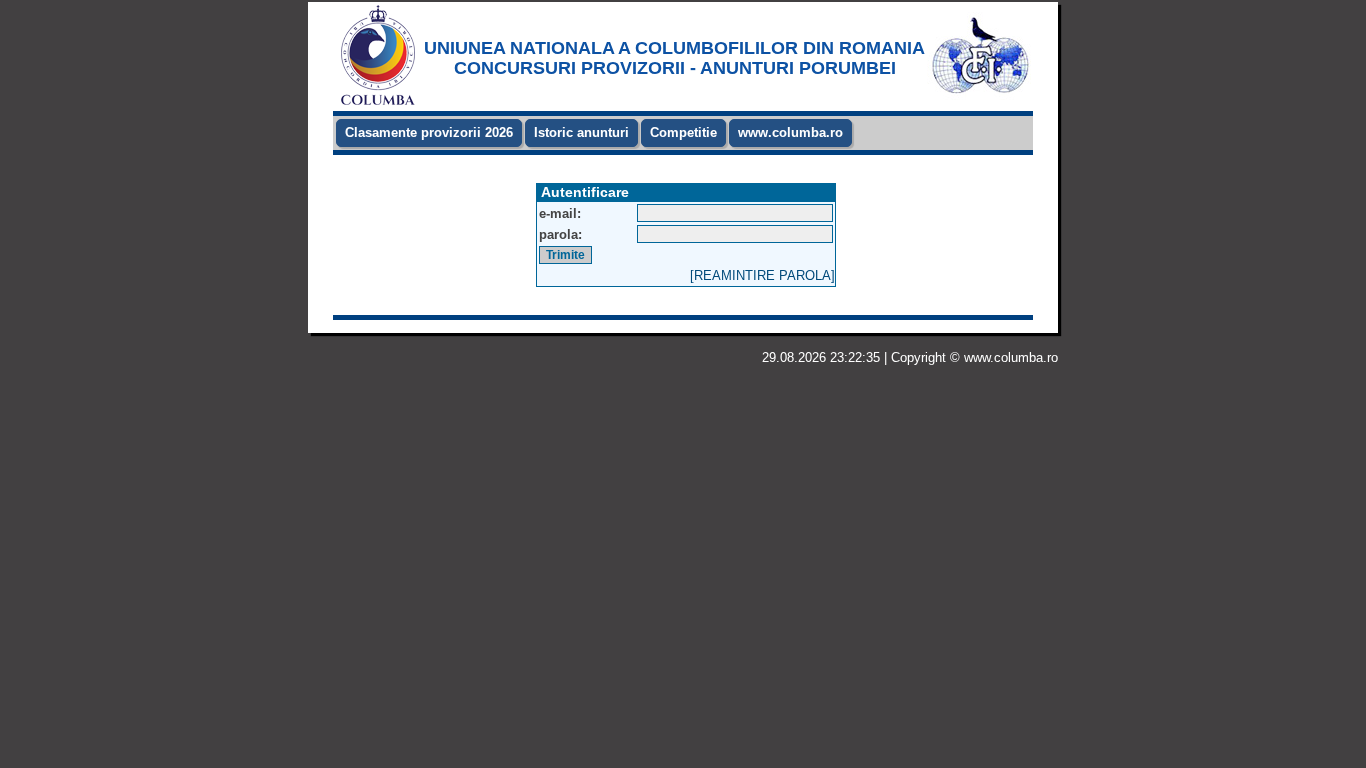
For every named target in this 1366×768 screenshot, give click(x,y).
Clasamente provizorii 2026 (429, 132)
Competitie (683, 132)
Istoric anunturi (581, 132)
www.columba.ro (790, 132)
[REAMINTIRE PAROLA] (762, 275)
